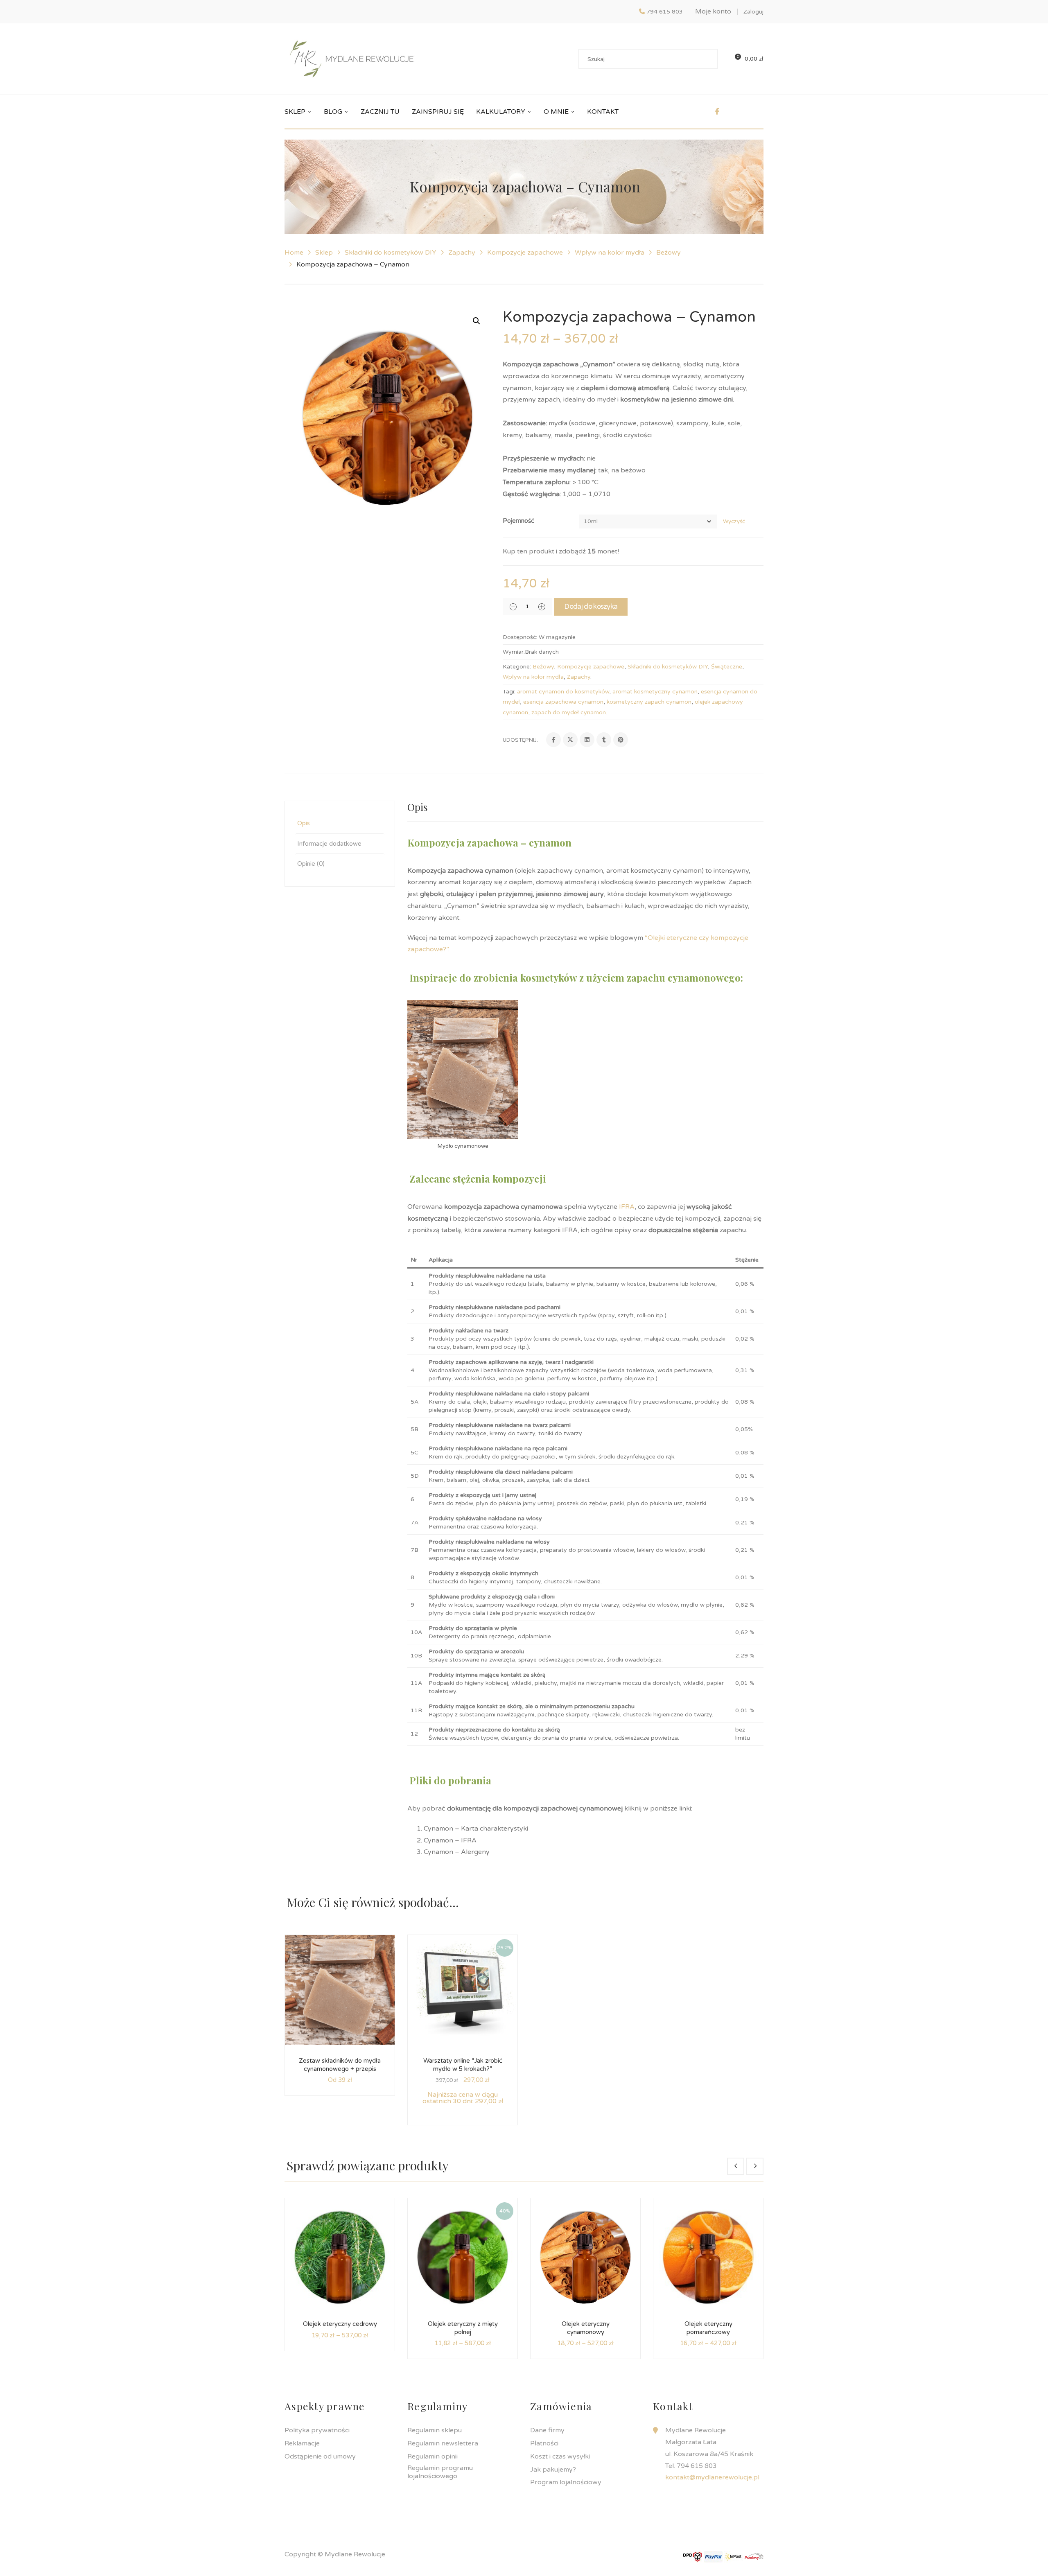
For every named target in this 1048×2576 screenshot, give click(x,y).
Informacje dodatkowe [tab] (329, 844)
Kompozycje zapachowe (525, 253)
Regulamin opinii (433, 2456)
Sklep (324, 253)
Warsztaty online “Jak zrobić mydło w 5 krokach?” (463, 2065)
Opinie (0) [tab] (311, 864)
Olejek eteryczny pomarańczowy (708, 2328)
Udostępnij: (520, 740)
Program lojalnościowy (566, 2482)
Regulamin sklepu (435, 2430)
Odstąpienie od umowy (320, 2456)
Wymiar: (514, 652)
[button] (477, 321)
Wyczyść (734, 522)
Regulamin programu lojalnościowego (440, 2472)
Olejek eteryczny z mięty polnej (463, 2328)
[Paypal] (713, 2556)
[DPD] (693, 2556)
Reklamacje (302, 2443)
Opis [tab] (304, 823)
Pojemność (518, 521)
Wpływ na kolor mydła (610, 253)
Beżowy (669, 253)
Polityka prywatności (317, 2430)
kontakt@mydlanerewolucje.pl (712, 2477)
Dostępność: (520, 637)
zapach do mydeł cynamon (569, 712)
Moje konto (713, 11)
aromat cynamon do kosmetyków (563, 692)
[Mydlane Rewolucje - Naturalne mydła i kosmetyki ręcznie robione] (352, 59)
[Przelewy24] (754, 2556)
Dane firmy (547, 2430)
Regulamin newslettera (443, 2443)
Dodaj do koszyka (591, 606)
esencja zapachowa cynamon (563, 702)
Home (294, 253)
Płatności (544, 2443)
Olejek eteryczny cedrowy (340, 2324)
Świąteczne (727, 667)
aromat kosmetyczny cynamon (655, 692)
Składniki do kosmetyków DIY (391, 253)
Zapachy (462, 253)
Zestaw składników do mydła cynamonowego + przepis (340, 2065)
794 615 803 (665, 12)
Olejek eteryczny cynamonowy (586, 2328)
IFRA (626, 1207)
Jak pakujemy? (553, 2470)
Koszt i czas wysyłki (560, 2456)
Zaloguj (753, 12)
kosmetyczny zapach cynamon (649, 702)
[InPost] (734, 2556)
